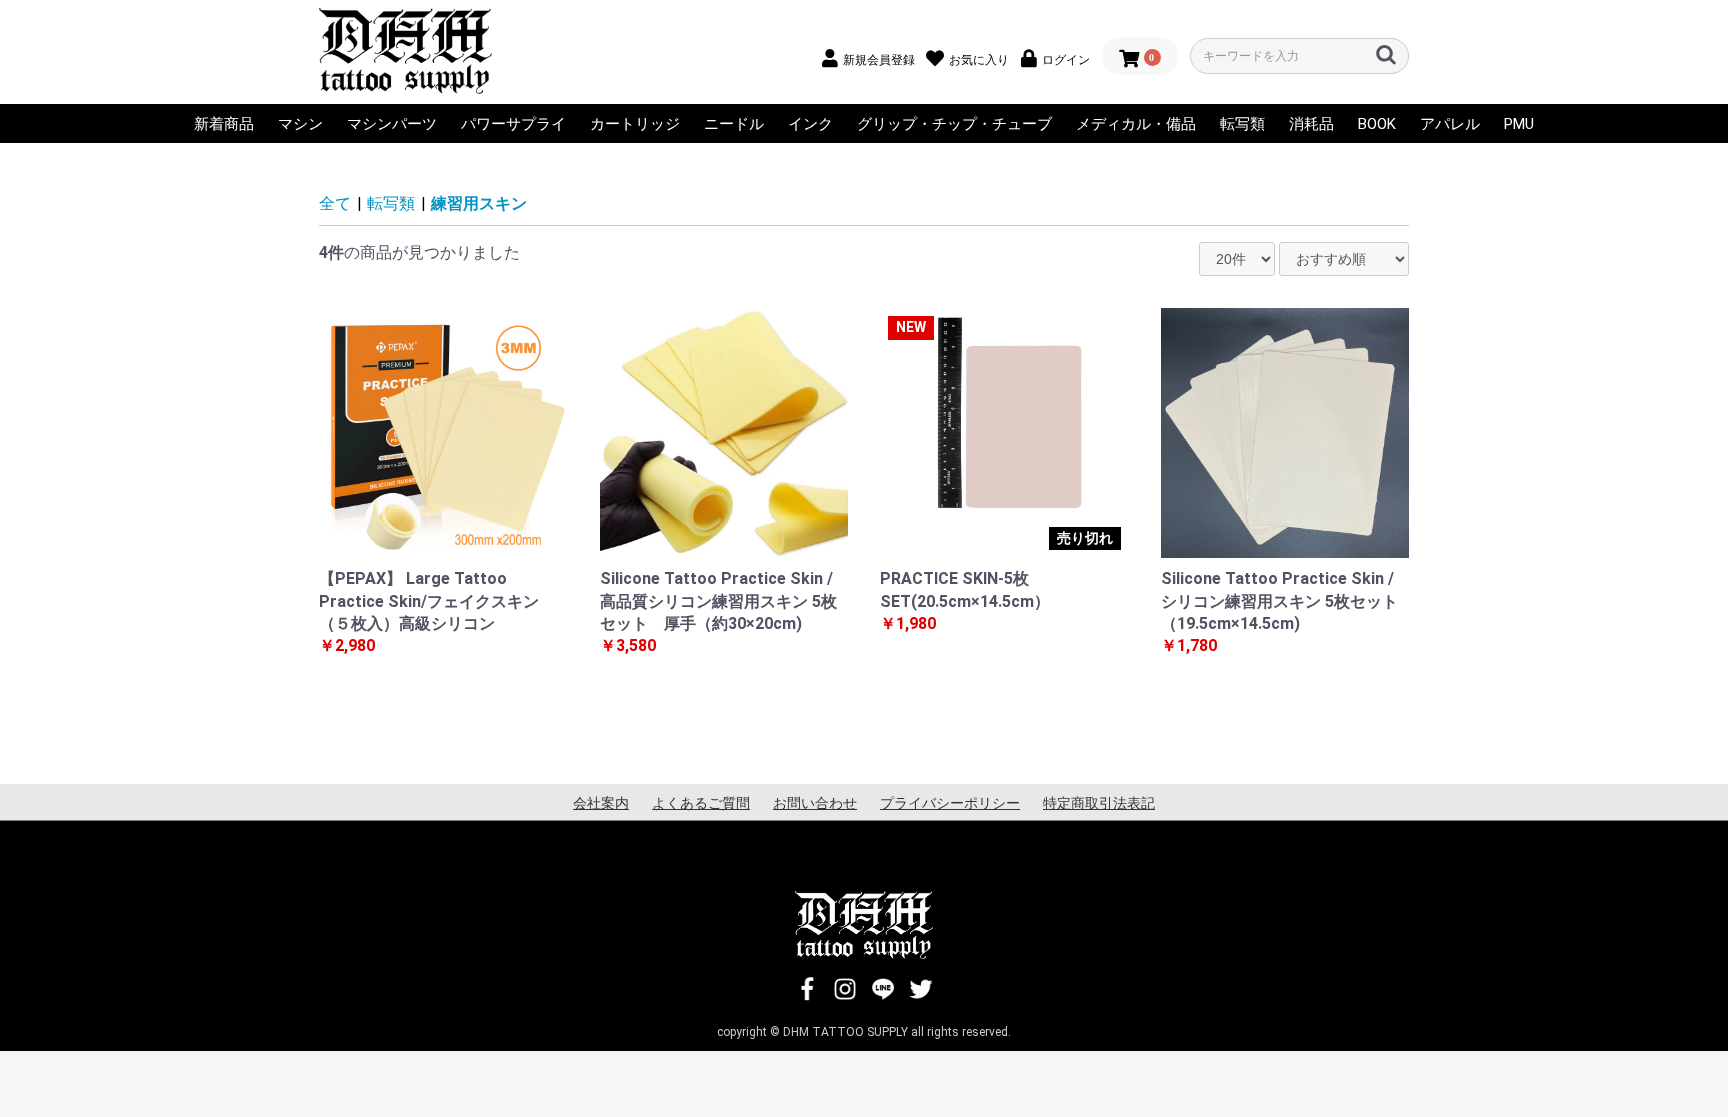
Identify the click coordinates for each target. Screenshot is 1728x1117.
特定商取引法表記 (1099, 803)
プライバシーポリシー (950, 803)
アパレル (1450, 124)
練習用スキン (479, 203)
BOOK (1377, 124)
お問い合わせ (815, 803)
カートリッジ (635, 124)
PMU (1519, 124)
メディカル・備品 (1136, 124)
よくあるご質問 (701, 803)
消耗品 (1311, 124)
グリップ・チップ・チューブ (954, 124)
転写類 (1242, 124)
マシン (300, 124)
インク (810, 124)
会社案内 (601, 803)
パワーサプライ (513, 124)
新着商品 (224, 124)
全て (335, 203)
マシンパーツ (392, 124)
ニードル (734, 124)
